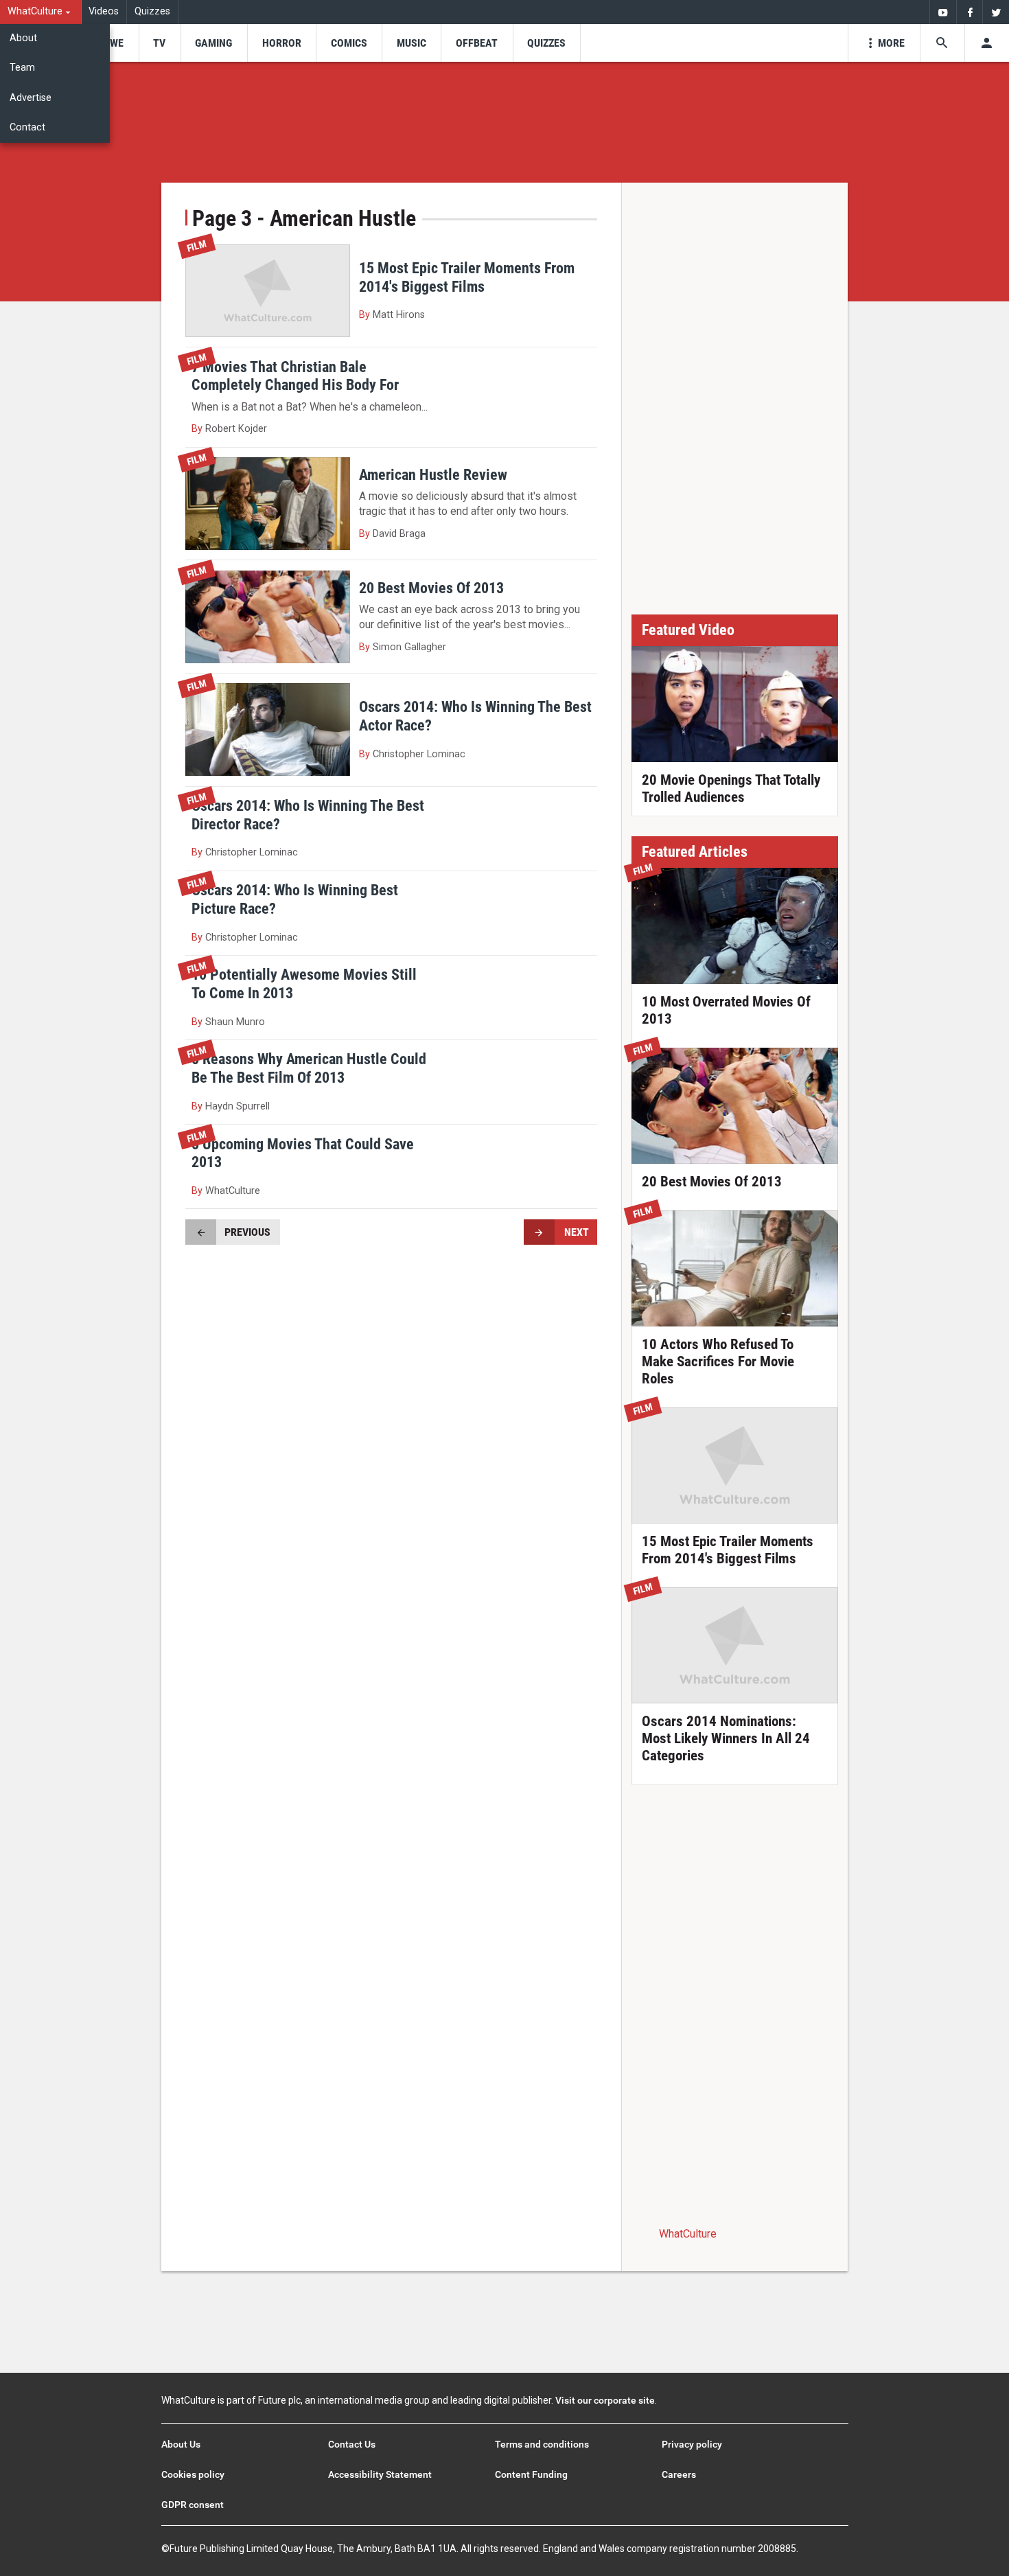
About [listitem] (23, 38)
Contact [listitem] (27, 127)
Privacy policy (692, 2444)
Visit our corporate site (605, 2400)
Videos (104, 11)
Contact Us (352, 2444)
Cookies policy (193, 2474)
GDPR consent (193, 2505)
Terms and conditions (542, 2444)
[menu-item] (112, 43)
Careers (679, 2474)
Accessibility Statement (380, 2474)
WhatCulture (688, 2234)
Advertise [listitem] (31, 98)
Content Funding (531, 2474)
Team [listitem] (22, 68)
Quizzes (152, 11)
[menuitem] (41, 12)
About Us (181, 2444)
